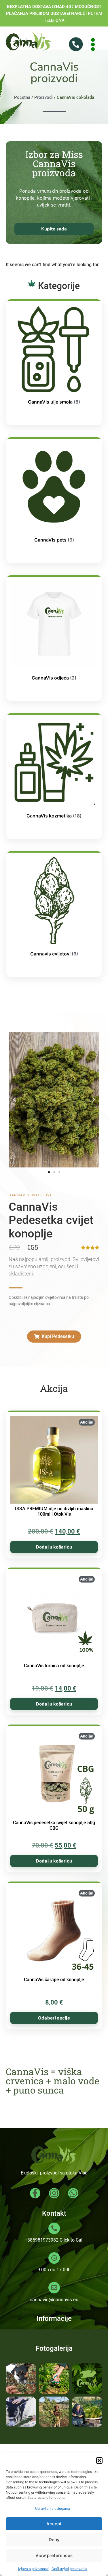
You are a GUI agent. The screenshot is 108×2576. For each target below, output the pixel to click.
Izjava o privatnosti (33, 2569)
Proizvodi (43, 97)
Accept (54, 2524)
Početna (22, 97)
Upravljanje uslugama (53, 2508)
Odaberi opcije (54, 2018)
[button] (99, 2460)
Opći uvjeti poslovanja (69, 2569)
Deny (54, 2540)
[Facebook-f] (35, 2193)
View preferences (54, 2555)
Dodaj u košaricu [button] (54, 1547)
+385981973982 (42, 2240)
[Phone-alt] (76, 44)
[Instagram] (54, 2193)
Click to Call (72, 2240)
